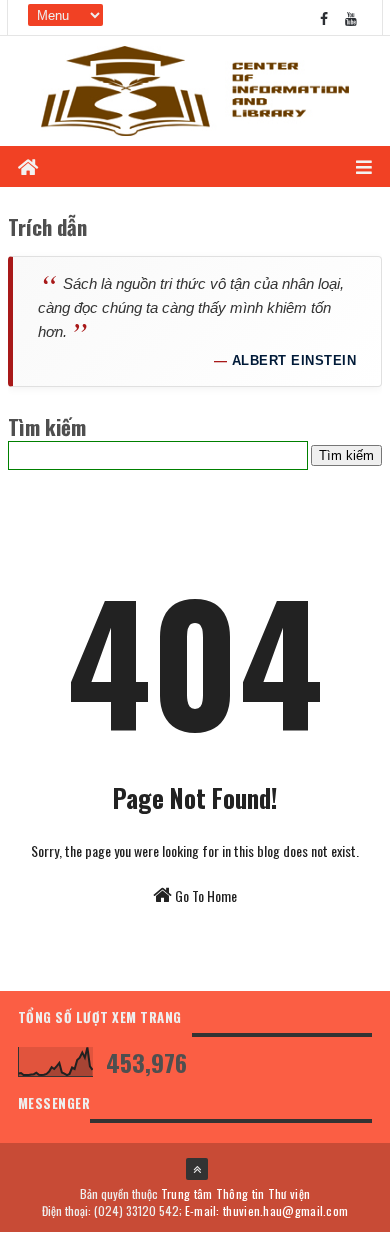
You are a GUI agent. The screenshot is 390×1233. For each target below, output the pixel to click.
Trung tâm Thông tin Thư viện (235, 1193)
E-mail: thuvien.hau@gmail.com (267, 1210)
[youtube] (351, 17)
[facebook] (324, 17)
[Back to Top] (197, 1169)
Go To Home (204, 895)
